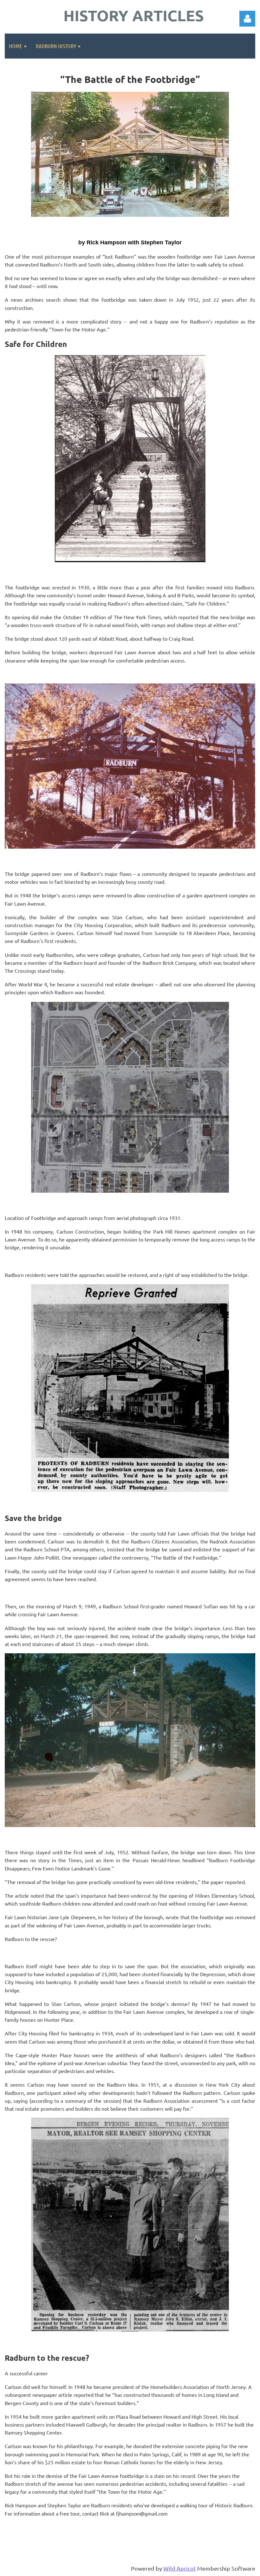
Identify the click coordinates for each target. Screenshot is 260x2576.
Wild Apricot (180, 2568)
